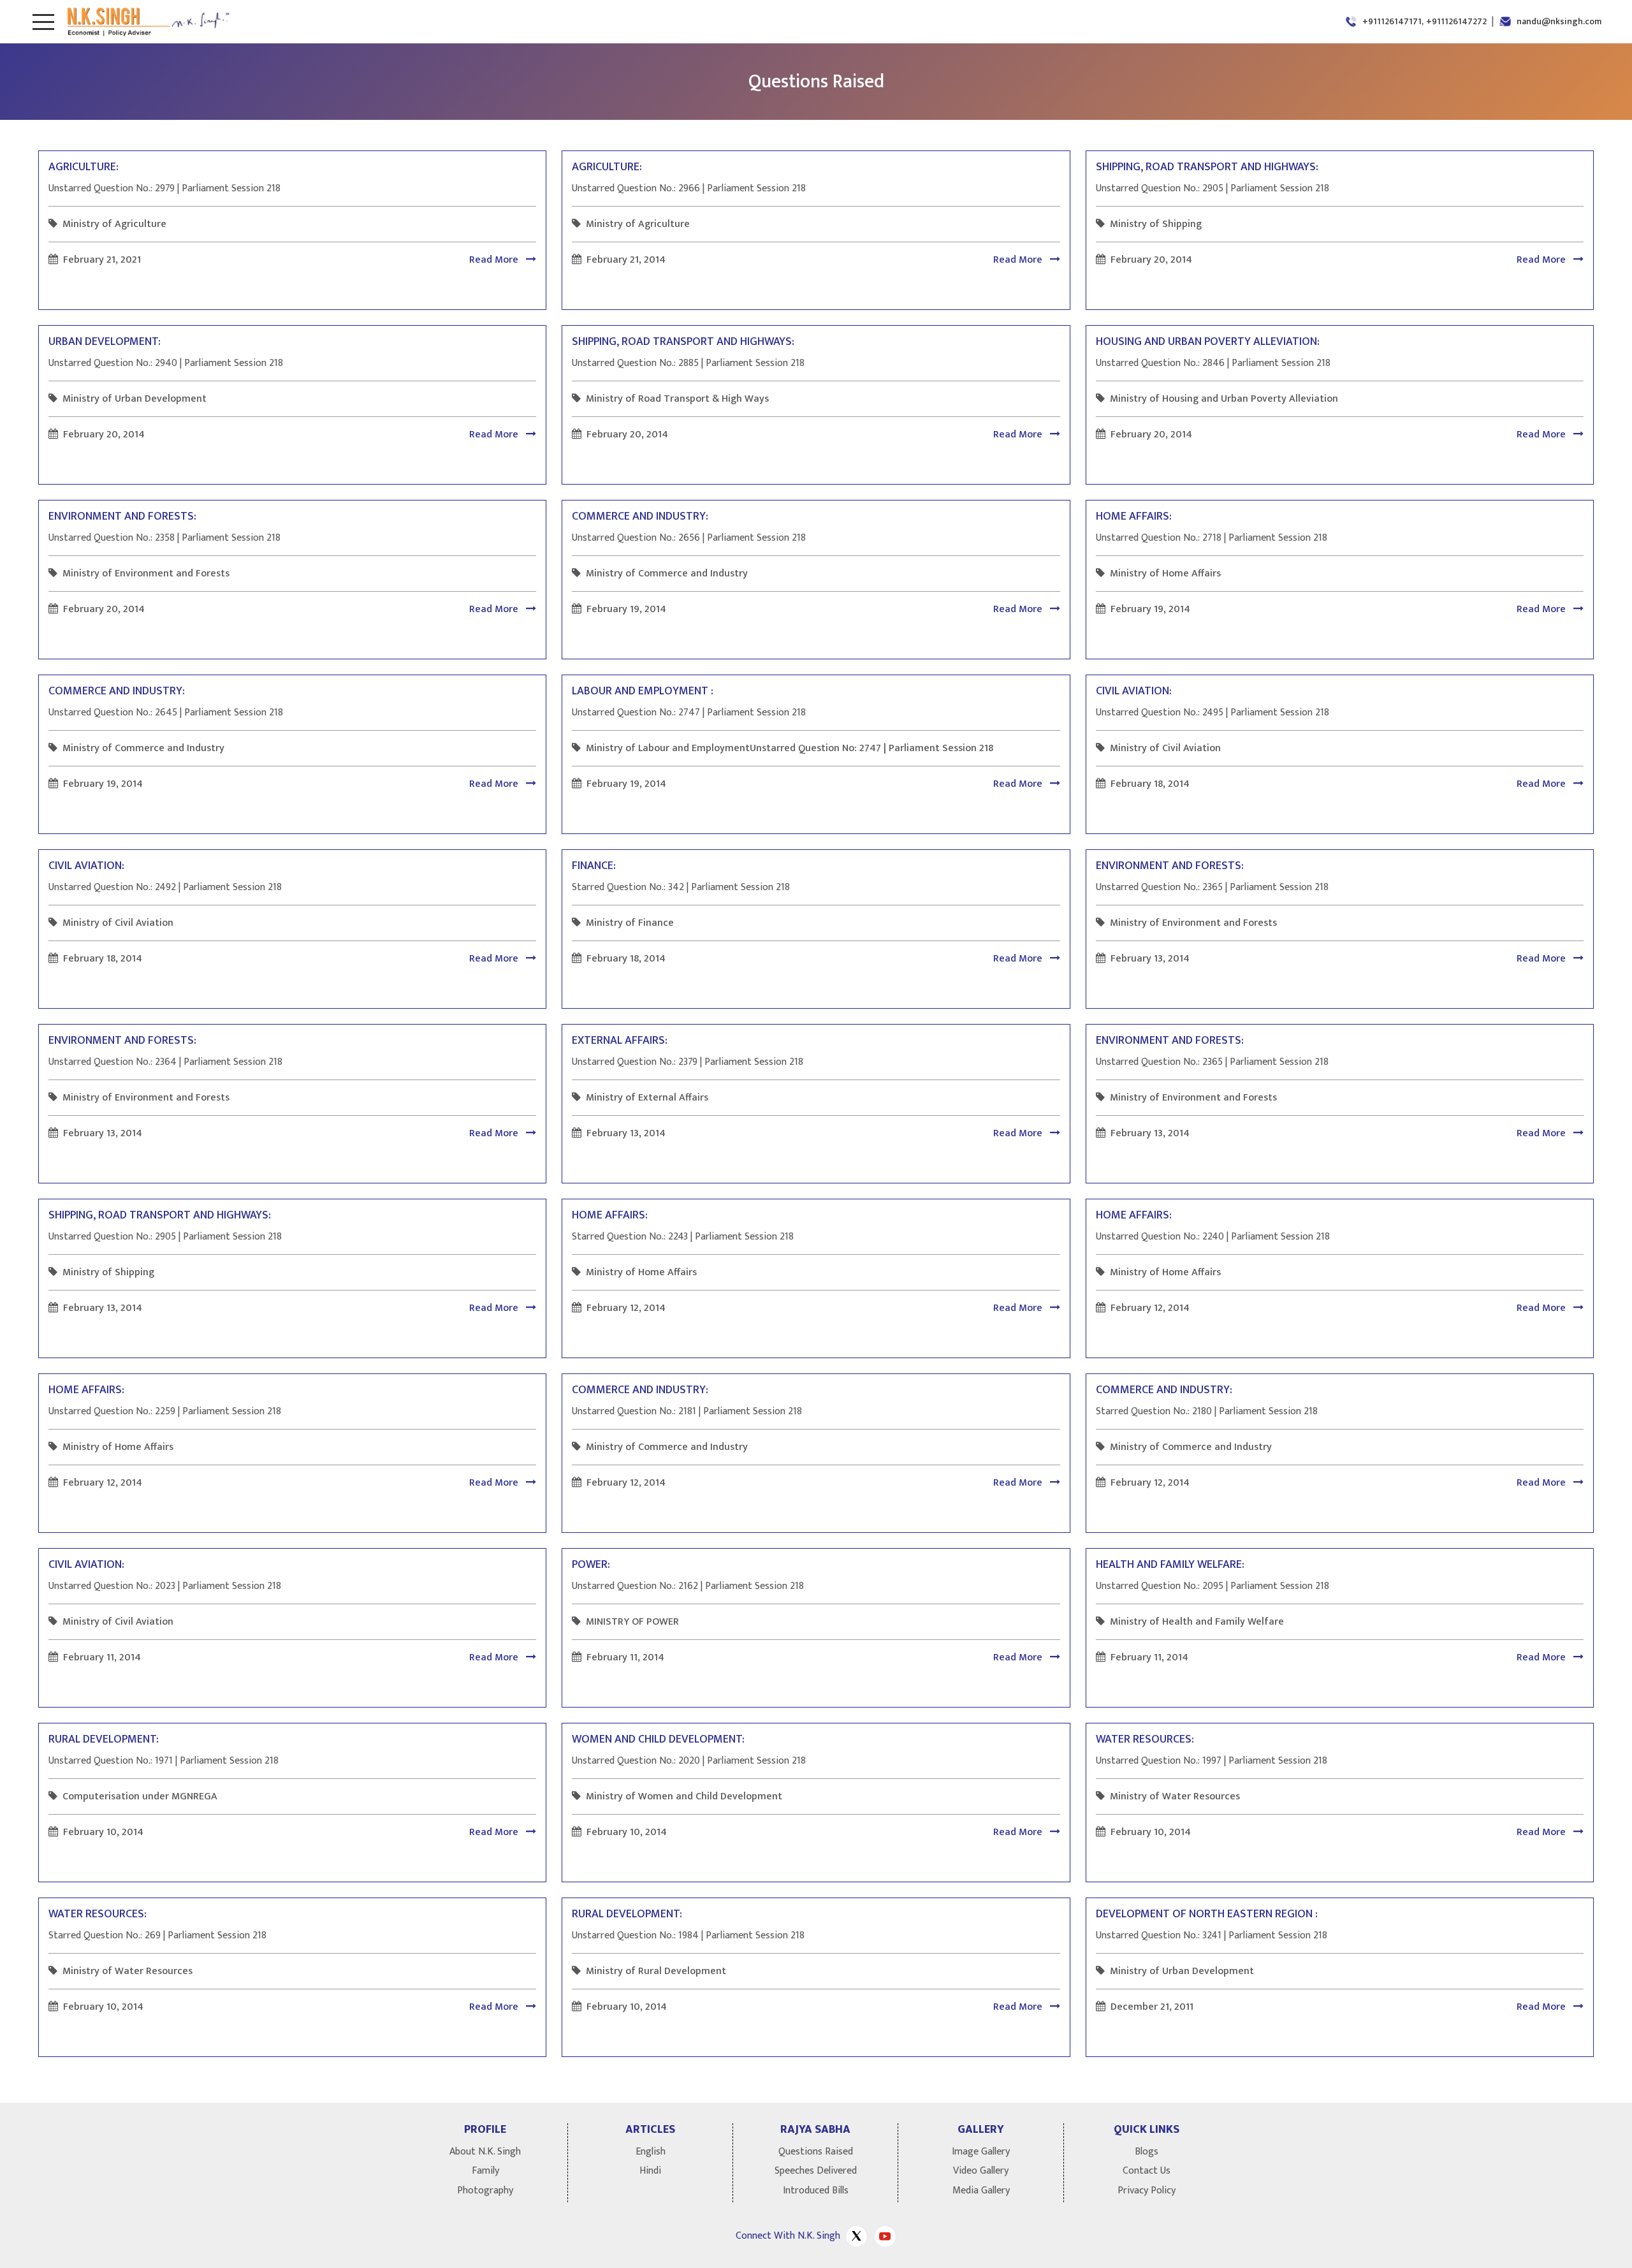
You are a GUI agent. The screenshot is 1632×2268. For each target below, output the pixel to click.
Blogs (1147, 2152)
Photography (485, 2191)
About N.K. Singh (485, 2152)
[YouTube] (885, 2236)
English (651, 2152)
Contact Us (1147, 2171)
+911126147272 (1456, 21)
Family (485, 2171)
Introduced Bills (816, 2191)
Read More (495, 260)
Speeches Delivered (816, 2171)
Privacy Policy (1147, 2191)
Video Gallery (981, 2171)
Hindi (650, 2171)
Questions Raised (816, 2152)
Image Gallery (981, 2152)
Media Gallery (981, 2191)
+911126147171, (1393, 21)
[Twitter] (856, 2236)
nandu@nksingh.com (1559, 21)
